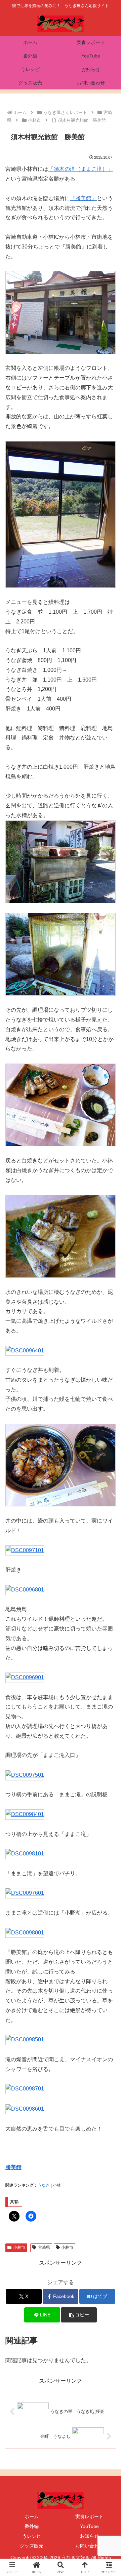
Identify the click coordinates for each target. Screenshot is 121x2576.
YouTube (89, 2526)
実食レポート (89, 2516)
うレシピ (32, 2536)
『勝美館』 (83, 198)
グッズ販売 (32, 2546)
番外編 (32, 2526)
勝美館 (13, 2167)
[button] (79, 2315)
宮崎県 (44, 2247)
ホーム (32, 2516)
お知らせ (89, 2536)
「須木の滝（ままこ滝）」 (81, 169)
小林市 (19, 2247)
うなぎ (44, 2185)
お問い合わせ (89, 2546)
